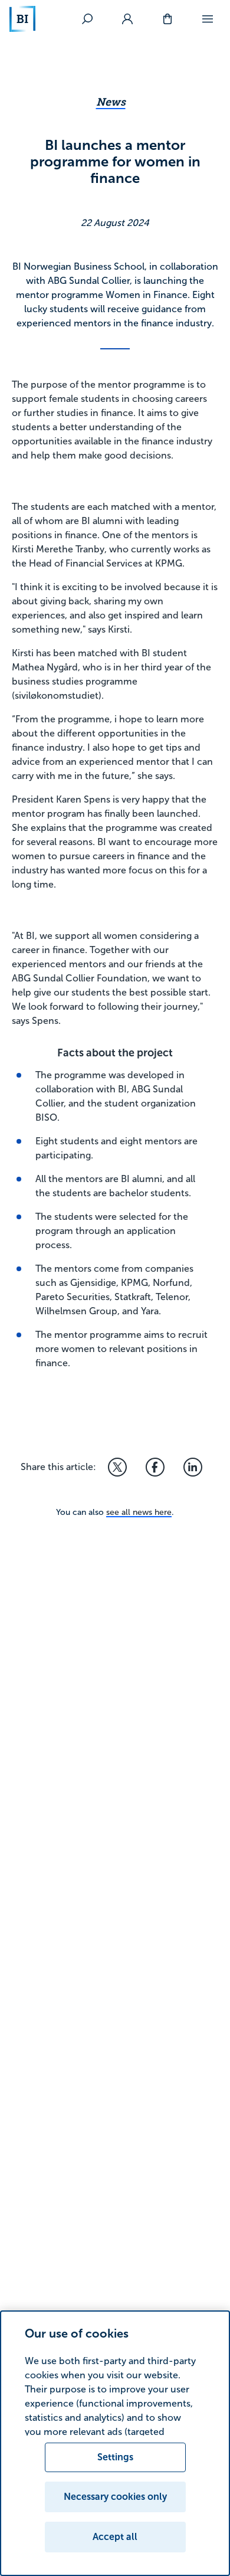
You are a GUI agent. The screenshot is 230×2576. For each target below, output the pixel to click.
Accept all (115, 2537)
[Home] (22, 19)
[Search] (87, 19)
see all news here (139, 1512)
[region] (115, 2443)
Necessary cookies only (115, 2497)
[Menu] (208, 19)
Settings (115, 2457)
